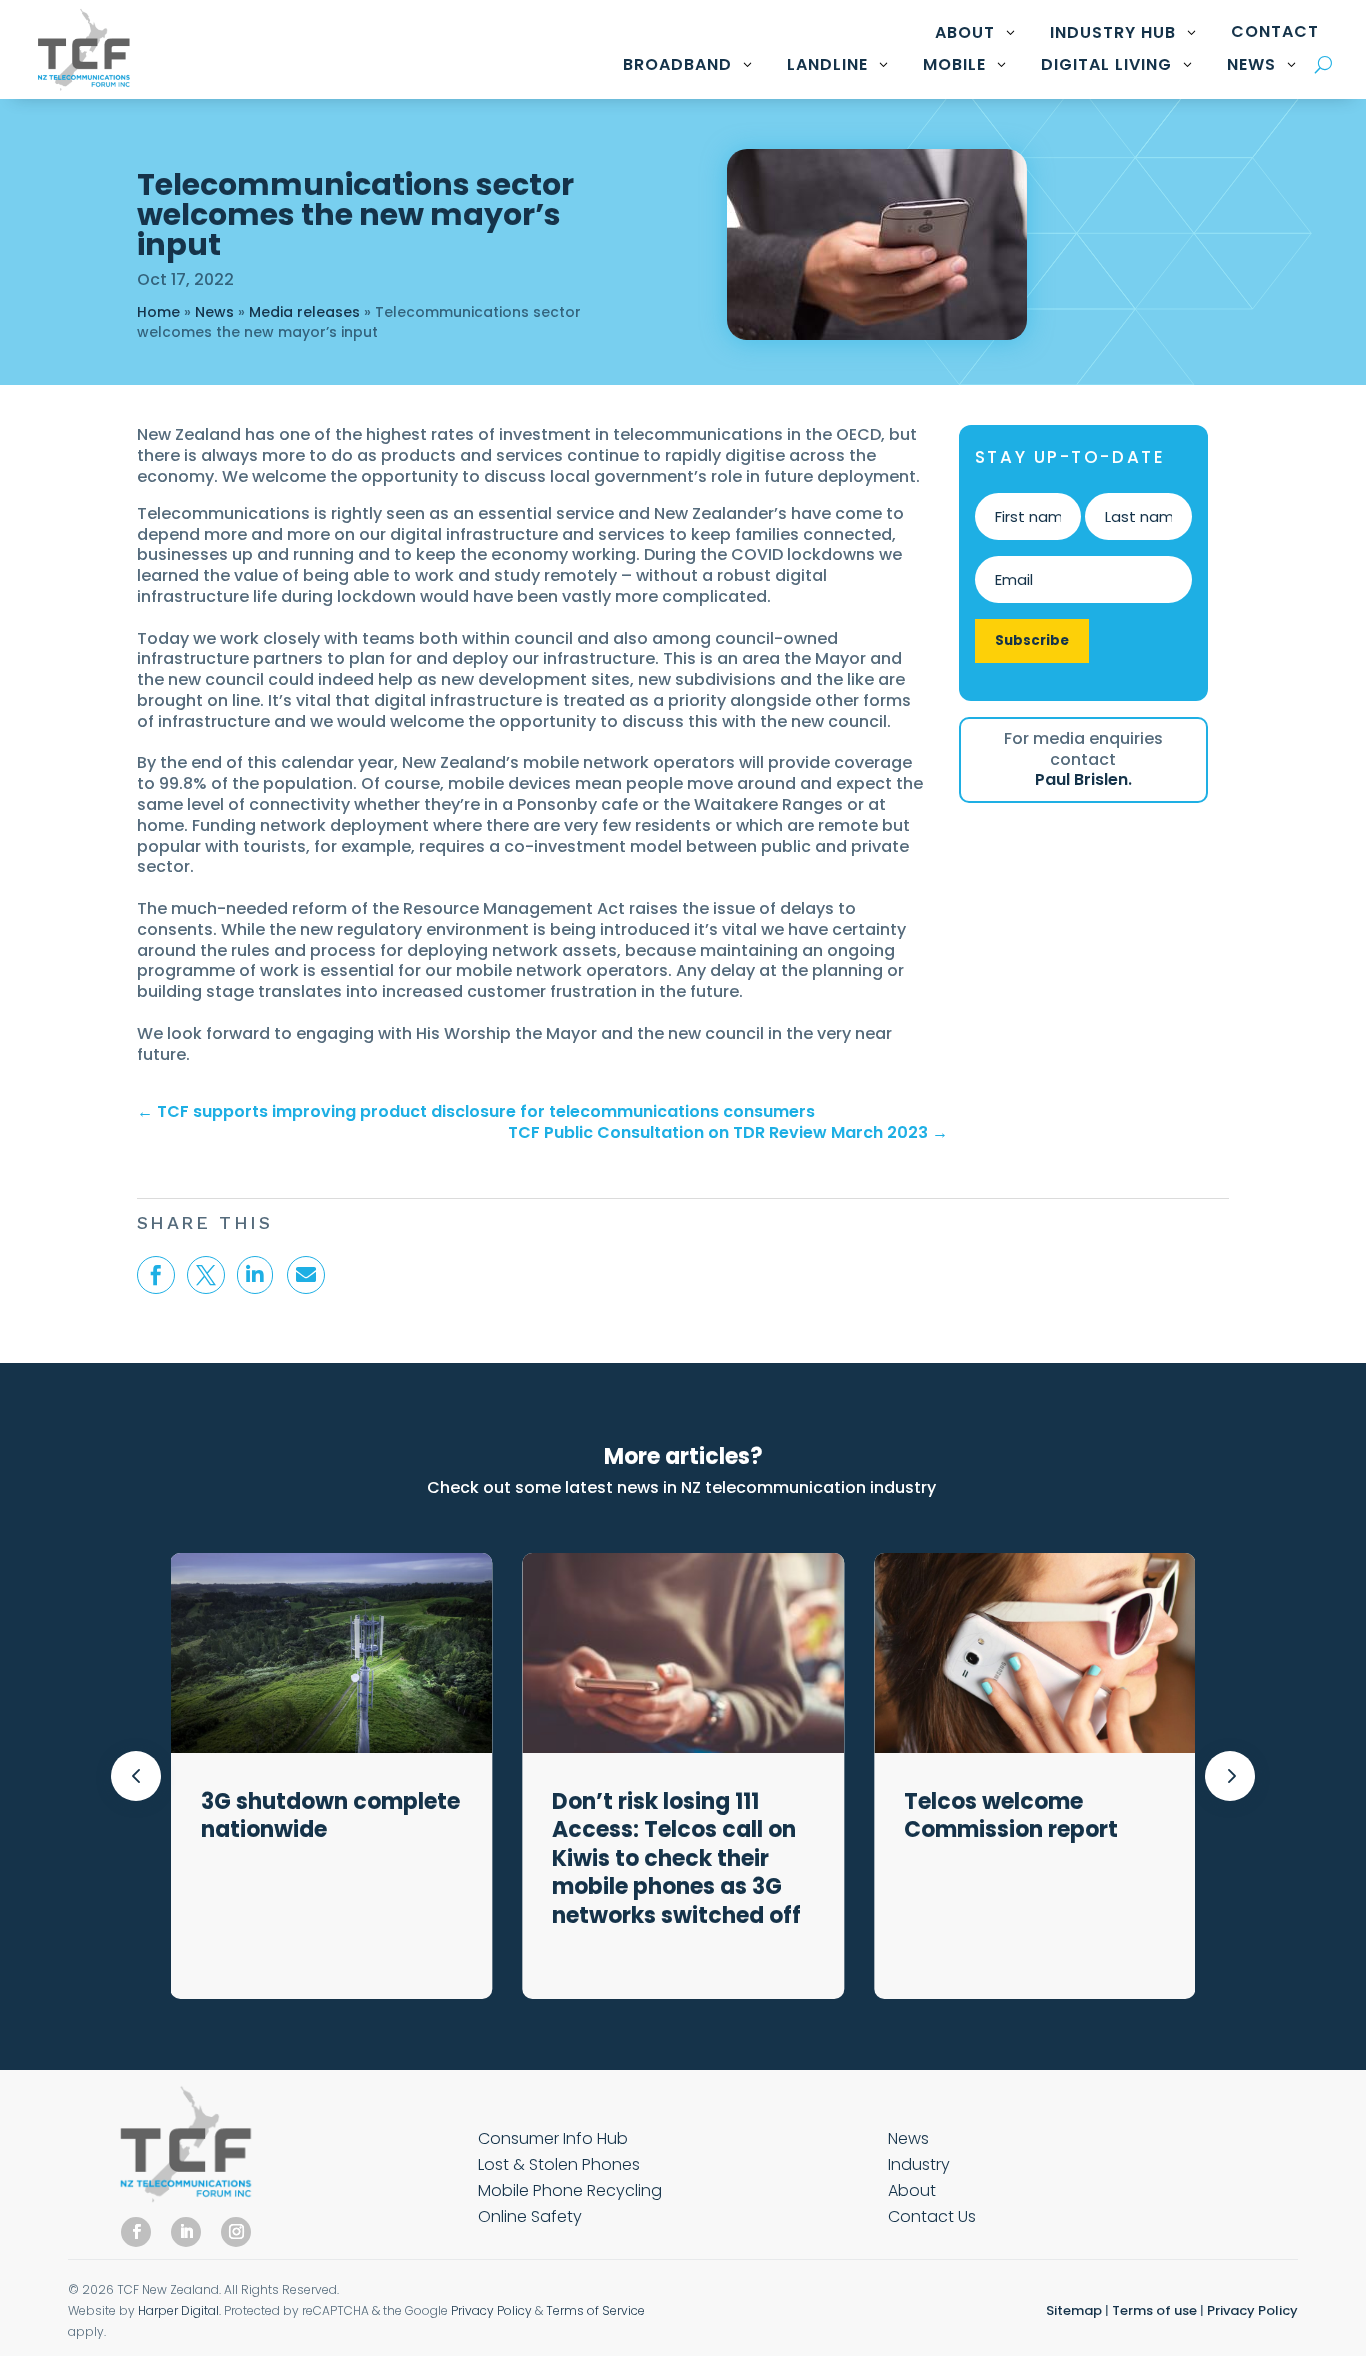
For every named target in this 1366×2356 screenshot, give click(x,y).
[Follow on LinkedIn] (186, 2232)
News (214, 312)
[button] (1230, 1776)
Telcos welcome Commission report (1011, 1816)
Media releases (304, 312)
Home (158, 312)
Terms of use (1154, 2310)
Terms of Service (595, 2310)
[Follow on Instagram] (236, 2232)
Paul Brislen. (1083, 779)
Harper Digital (178, 2310)
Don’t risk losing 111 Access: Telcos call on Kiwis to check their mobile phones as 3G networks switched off (679, 1858)
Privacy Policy (491, 2310)
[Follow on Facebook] (136, 2232)
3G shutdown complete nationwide (330, 1816)
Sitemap (1074, 2310)
